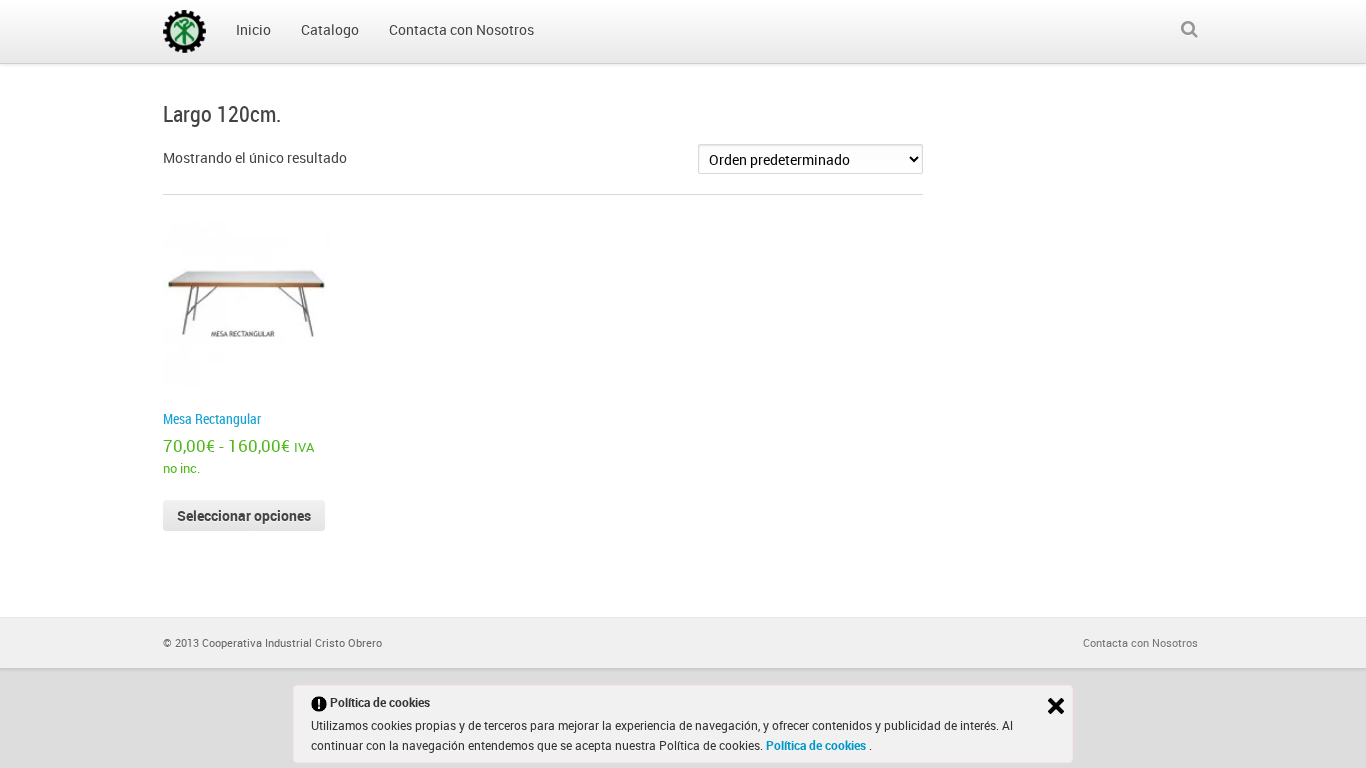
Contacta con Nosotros (1140, 642)
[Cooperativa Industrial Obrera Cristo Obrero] (184, 31)
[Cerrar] (1056, 706)
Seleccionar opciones (244, 515)
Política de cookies (817, 745)
